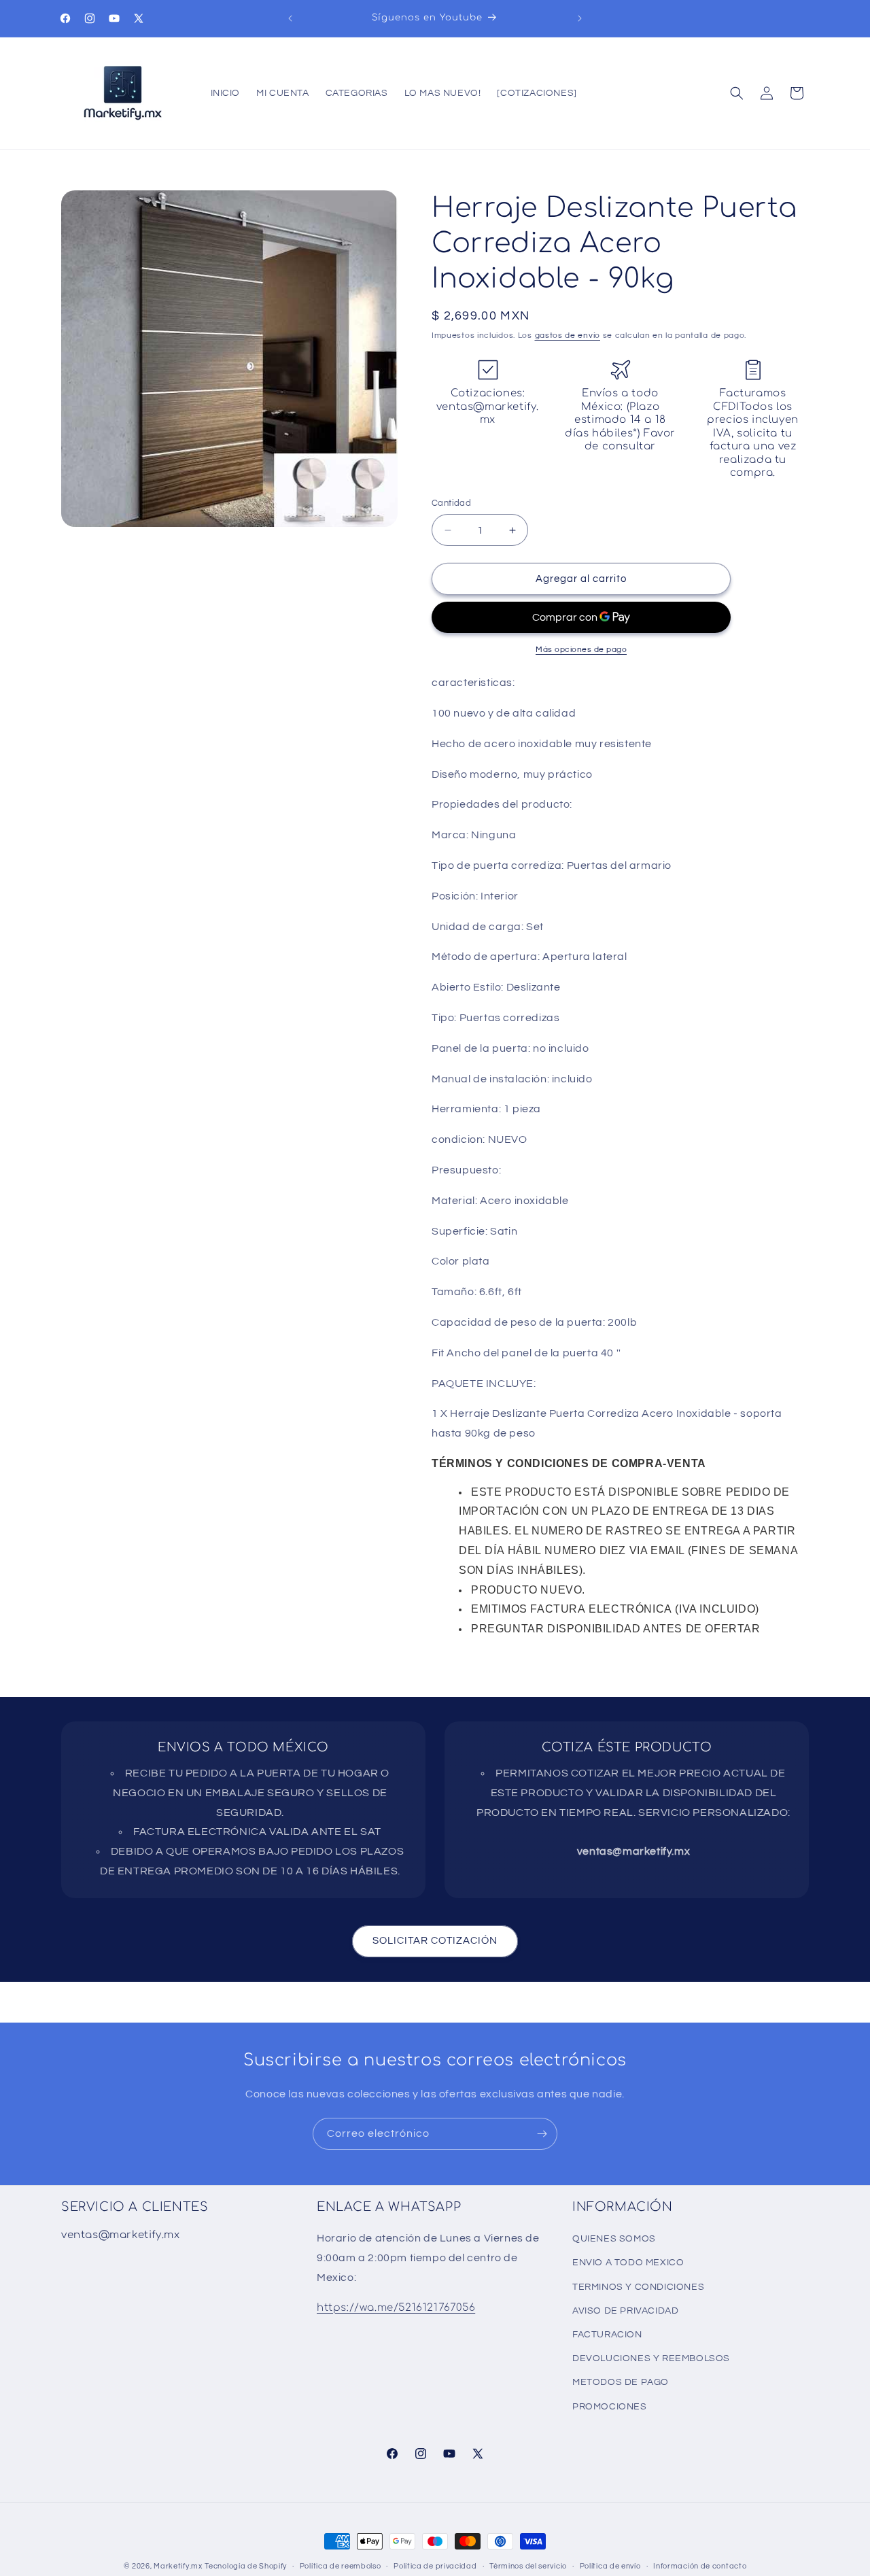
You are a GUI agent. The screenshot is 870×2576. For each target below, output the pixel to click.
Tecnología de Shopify (246, 2566)
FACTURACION (607, 2335)
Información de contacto (700, 2566)
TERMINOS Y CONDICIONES (638, 2287)
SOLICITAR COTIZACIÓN (435, 1941)
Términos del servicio (528, 2566)
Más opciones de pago (581, 650)
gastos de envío (568, 336)
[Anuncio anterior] (290, 18)
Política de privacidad (435, 2566)
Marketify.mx (178, 2566)
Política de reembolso (341, 2566)
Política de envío (610, 2566)
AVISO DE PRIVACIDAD (625, 2311)
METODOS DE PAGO (621, 2382)
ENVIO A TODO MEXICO (628, 2263)
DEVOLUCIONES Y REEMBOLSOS (651, 2358)
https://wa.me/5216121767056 (396, 2308)
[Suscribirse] (542, 2134)
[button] (737, 93)
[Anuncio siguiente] (580, 18)
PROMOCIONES (610, 2407)
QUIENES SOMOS (614, 2239)
